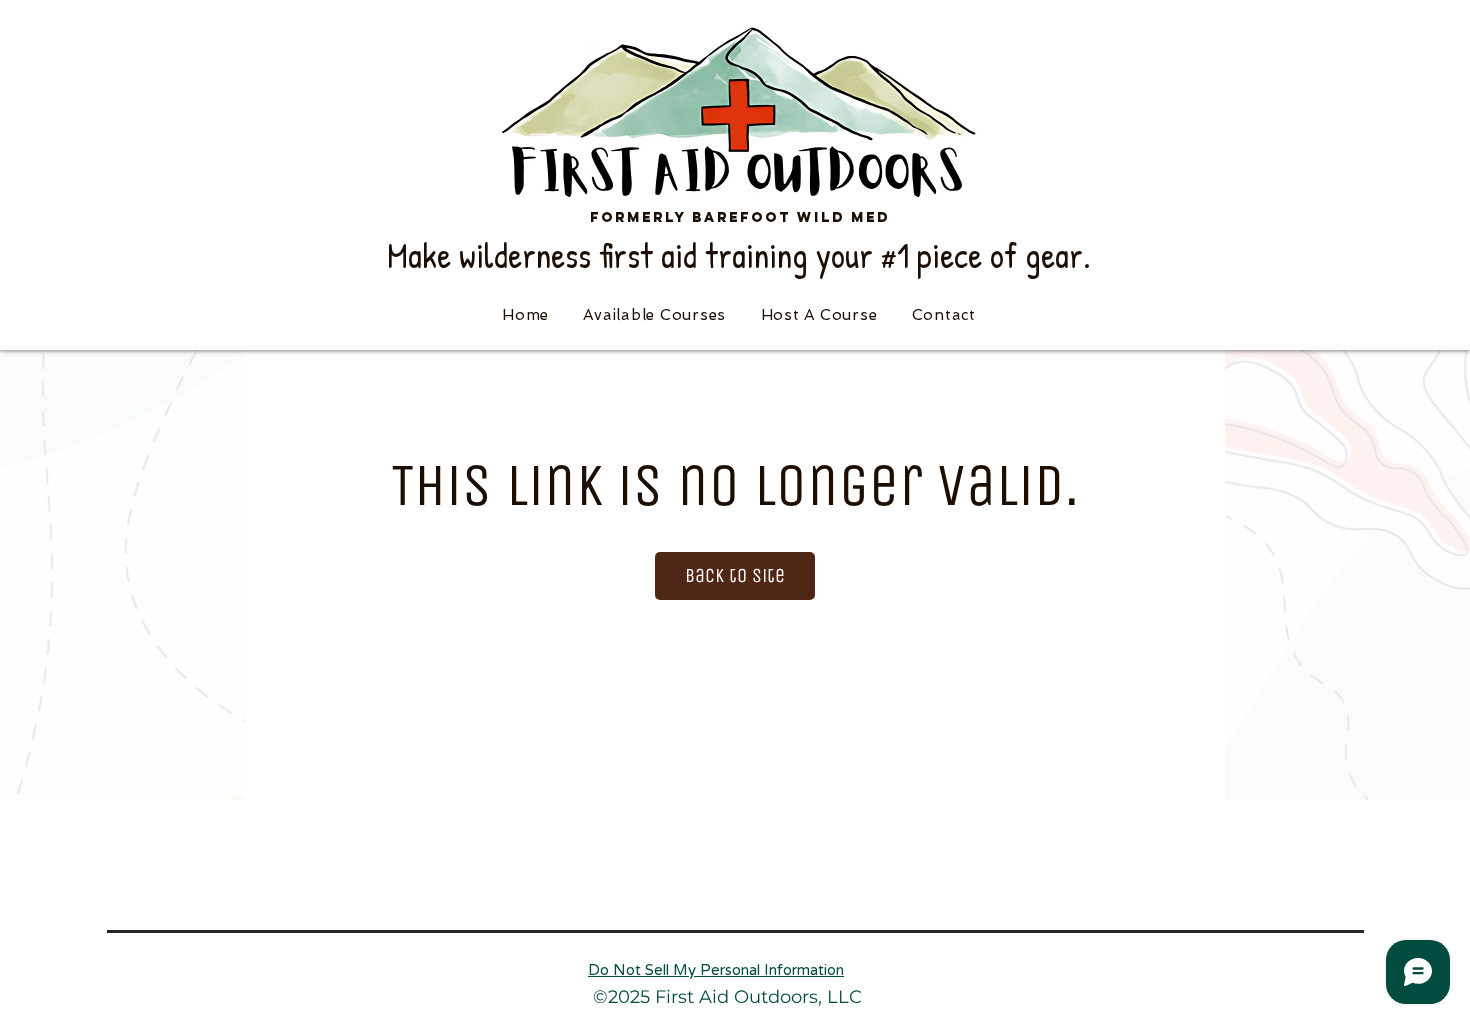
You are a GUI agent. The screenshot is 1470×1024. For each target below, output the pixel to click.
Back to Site (735, 575)
